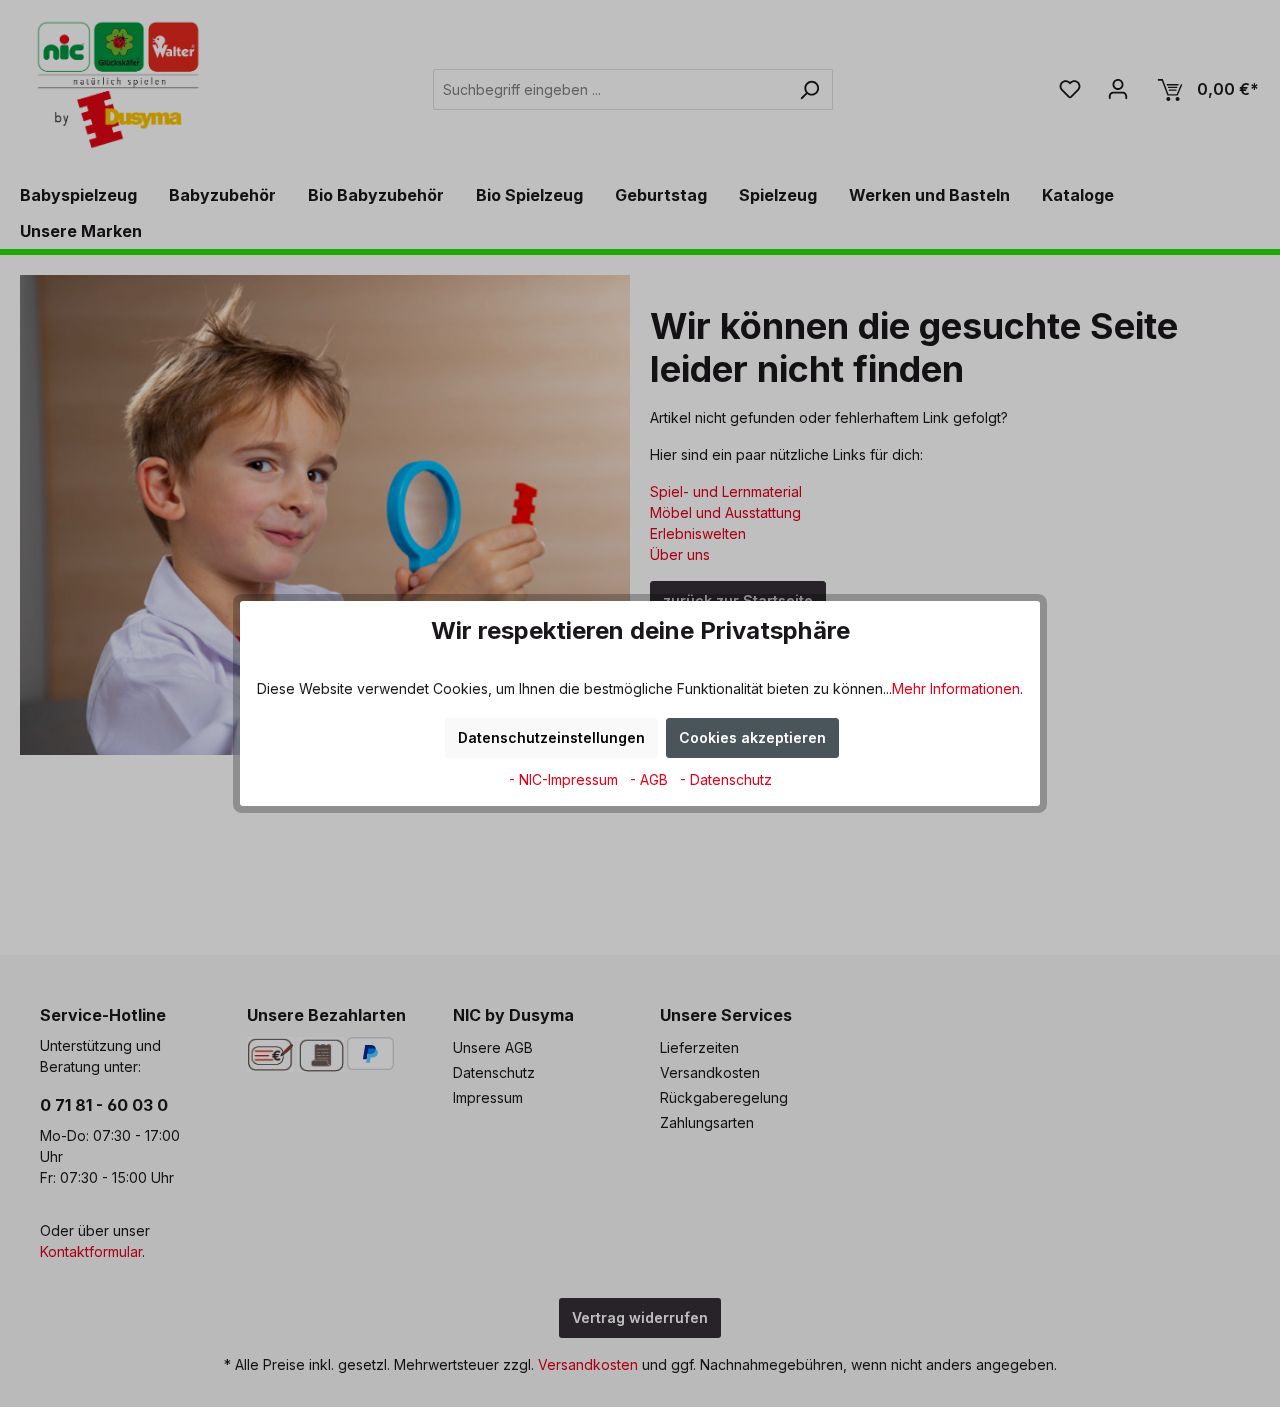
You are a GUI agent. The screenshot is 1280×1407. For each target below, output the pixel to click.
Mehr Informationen (956, 688)
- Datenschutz (726, 779)
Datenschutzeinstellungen (551, 737)
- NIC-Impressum (565, 779)
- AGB (651, 779)
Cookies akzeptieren (752, 737)
